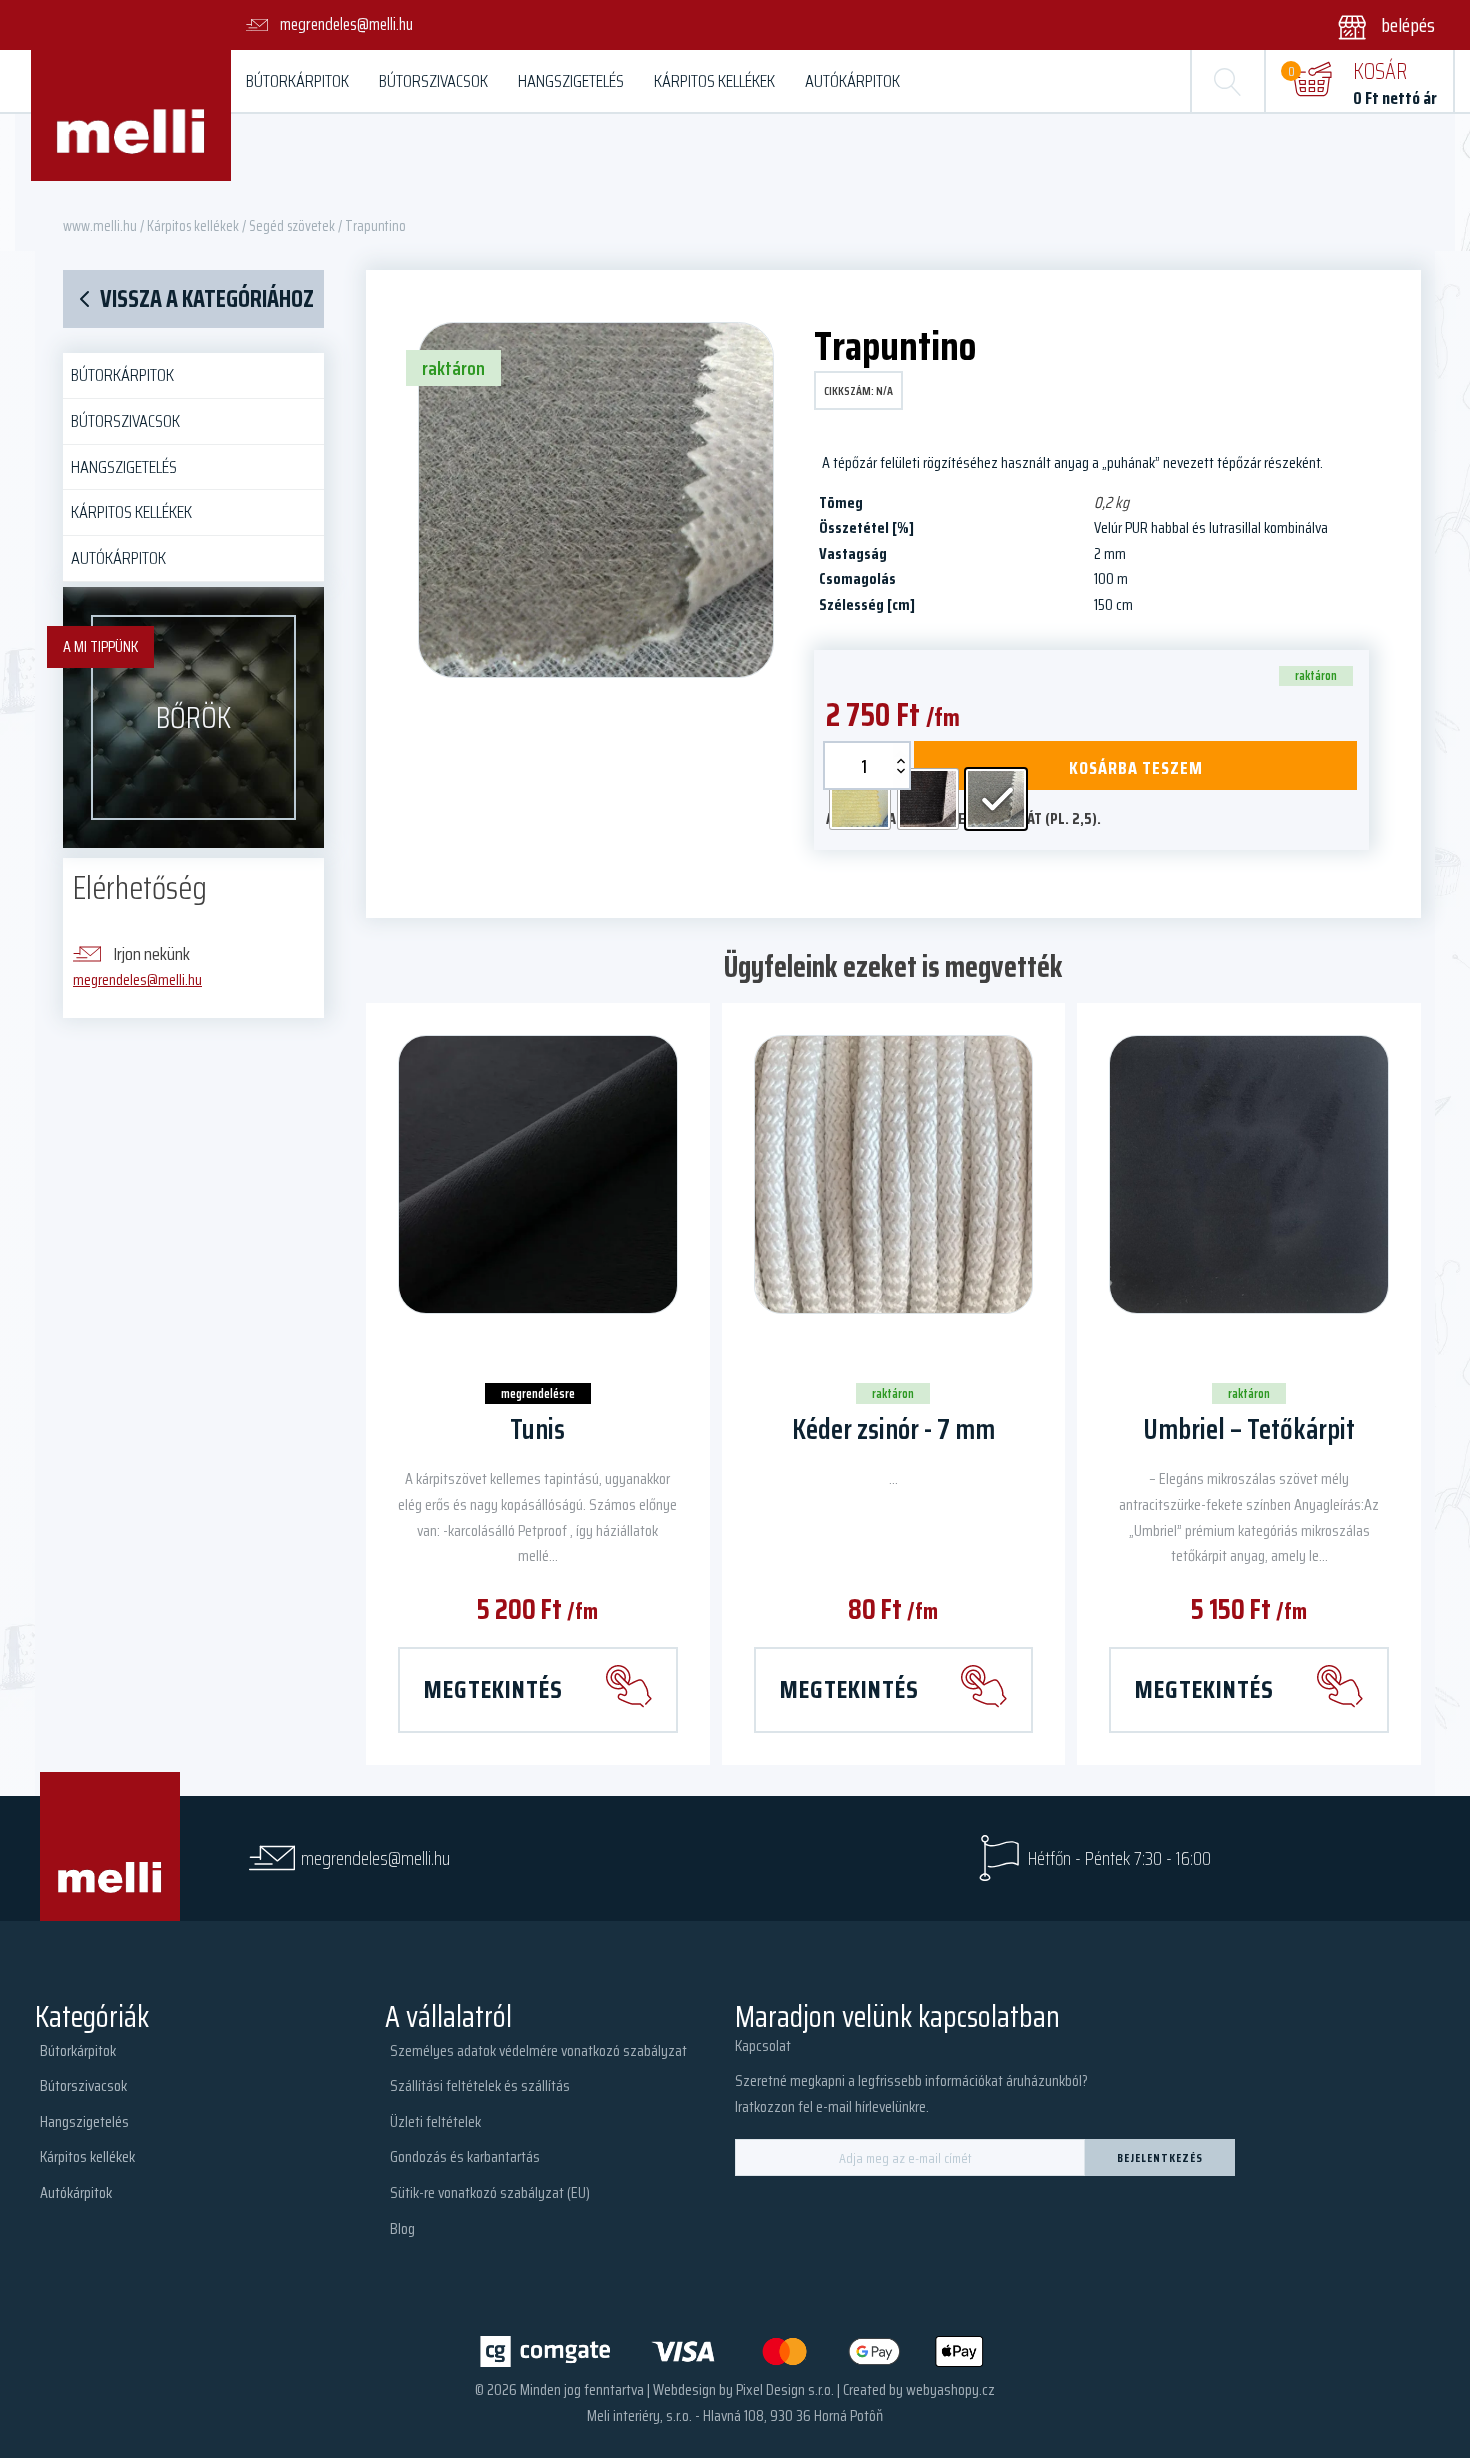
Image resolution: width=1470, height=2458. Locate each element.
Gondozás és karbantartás (465, 2156)
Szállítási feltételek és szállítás (480, 2085)
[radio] (860, 799)
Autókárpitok (852, 81)
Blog (402, 2228)
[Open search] (1228, 81)
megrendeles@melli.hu (137, 979)
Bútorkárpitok (297, 81)
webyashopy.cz (950, 2389)
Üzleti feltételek (435, 2121)
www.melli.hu (100, 225)
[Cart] (1312, 81)
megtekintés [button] (1204, 1689)
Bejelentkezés (1160, 2157)
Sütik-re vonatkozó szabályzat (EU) (490, 2192)
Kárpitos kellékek (714, 81)
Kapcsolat (763, 2045)
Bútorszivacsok (433, 81)
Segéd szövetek (292, 225)
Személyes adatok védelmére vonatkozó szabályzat (538, 2050)
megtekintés (493, 1689)
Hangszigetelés (571, 81)
